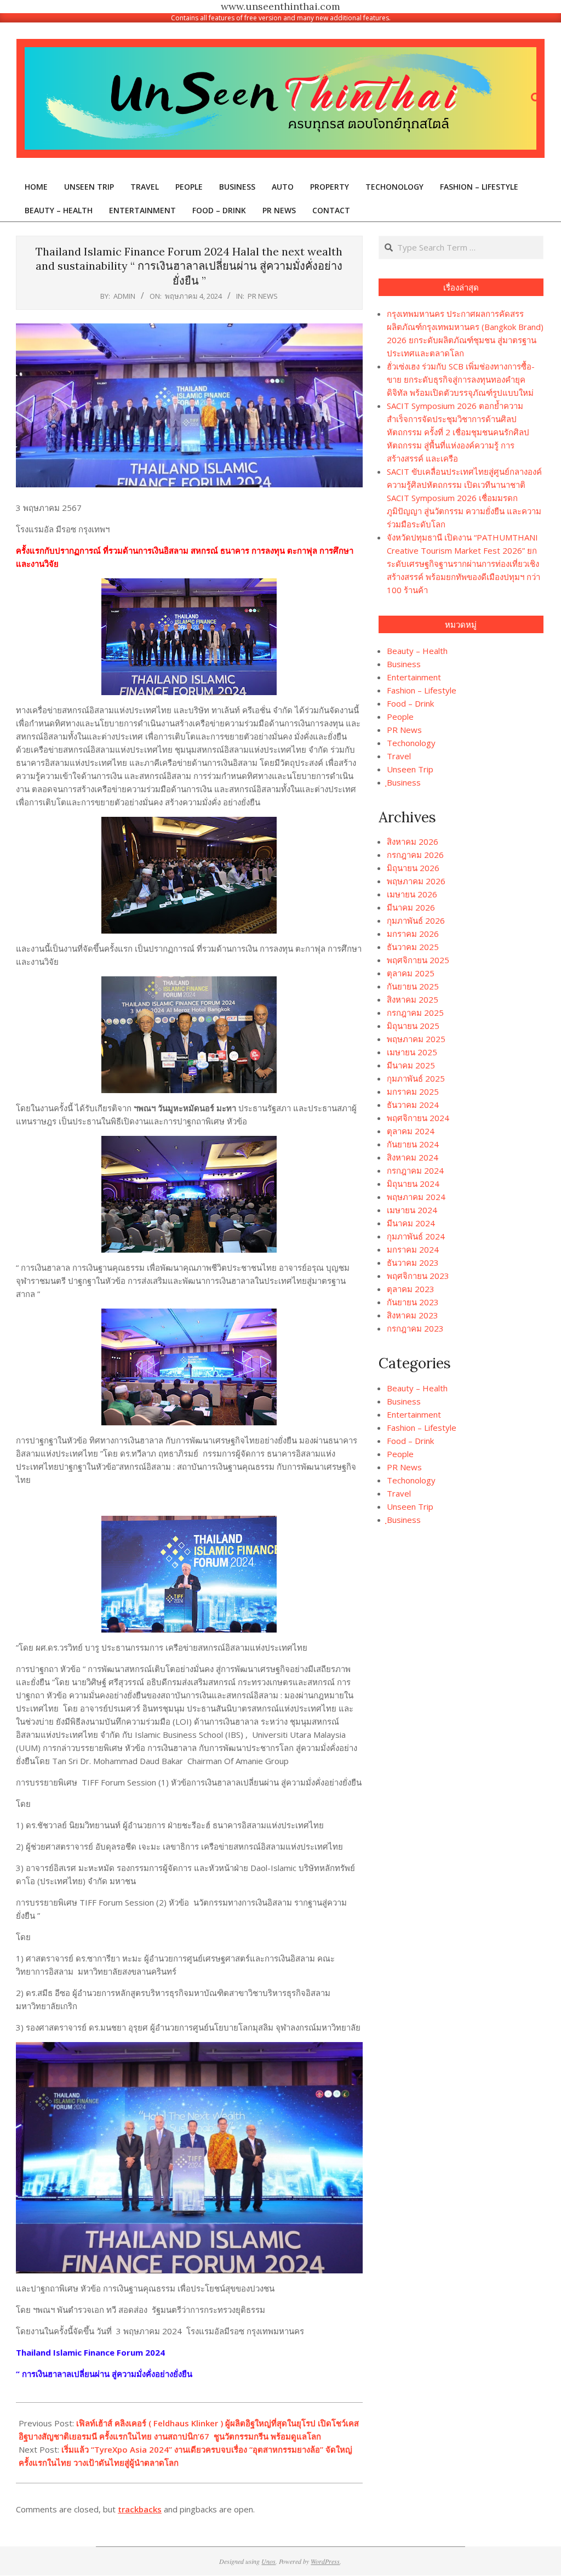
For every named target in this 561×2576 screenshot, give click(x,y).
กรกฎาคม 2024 (415, 1170)
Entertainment (414, 677)
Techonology (411, 743)
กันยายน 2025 (413, 986)
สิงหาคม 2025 (413, 999)
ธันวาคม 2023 (413, 1263)
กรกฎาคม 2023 (415, 1328)
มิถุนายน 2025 (413, 1026)
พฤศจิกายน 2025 (418, 960)
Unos (268, 2561)
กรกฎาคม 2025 (415, 1013)
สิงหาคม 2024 (413, 1157)
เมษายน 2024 (412, 1210)
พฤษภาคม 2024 (416, 1197)
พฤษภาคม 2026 (416, 881)
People (400, 716)
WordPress (325, 2561)
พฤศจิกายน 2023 (418, 1276)
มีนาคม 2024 (411, 1223)
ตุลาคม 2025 (411, 973)
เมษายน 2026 (412, 894)
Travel (399, 756)
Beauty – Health (417, 651)
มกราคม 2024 (413, 1249)
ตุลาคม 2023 (411, 1289)
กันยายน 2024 (413, 1144)
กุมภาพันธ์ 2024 (416, 1236)
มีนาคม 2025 (411, 1065)
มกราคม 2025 (413, 1091)
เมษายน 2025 (412, 1052)
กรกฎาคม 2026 (415, 855)
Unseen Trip (410, 769)
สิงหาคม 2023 (413, 1315)
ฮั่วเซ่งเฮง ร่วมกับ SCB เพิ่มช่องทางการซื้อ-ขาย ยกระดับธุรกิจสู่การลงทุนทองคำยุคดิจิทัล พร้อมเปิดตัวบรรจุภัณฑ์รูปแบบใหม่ (461, 379)
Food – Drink (410, 703)
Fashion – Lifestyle (422, 690)
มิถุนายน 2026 (413, 868)
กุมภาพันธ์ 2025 (416, 1078)
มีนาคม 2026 (411, 907)
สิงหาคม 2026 (413, 841)
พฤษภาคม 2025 (416, 1039)
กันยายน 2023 (413, 1302)
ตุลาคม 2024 (411, 1131)
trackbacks (140, 2509)
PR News (263, 296)
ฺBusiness (404, 782)
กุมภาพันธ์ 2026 (416, 920)
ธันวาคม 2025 (413, 947)
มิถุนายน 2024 (413, 1184)
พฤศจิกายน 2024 (418, 1118)
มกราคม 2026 (413, 934)
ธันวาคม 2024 (413, 1105)
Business (404, 664)
